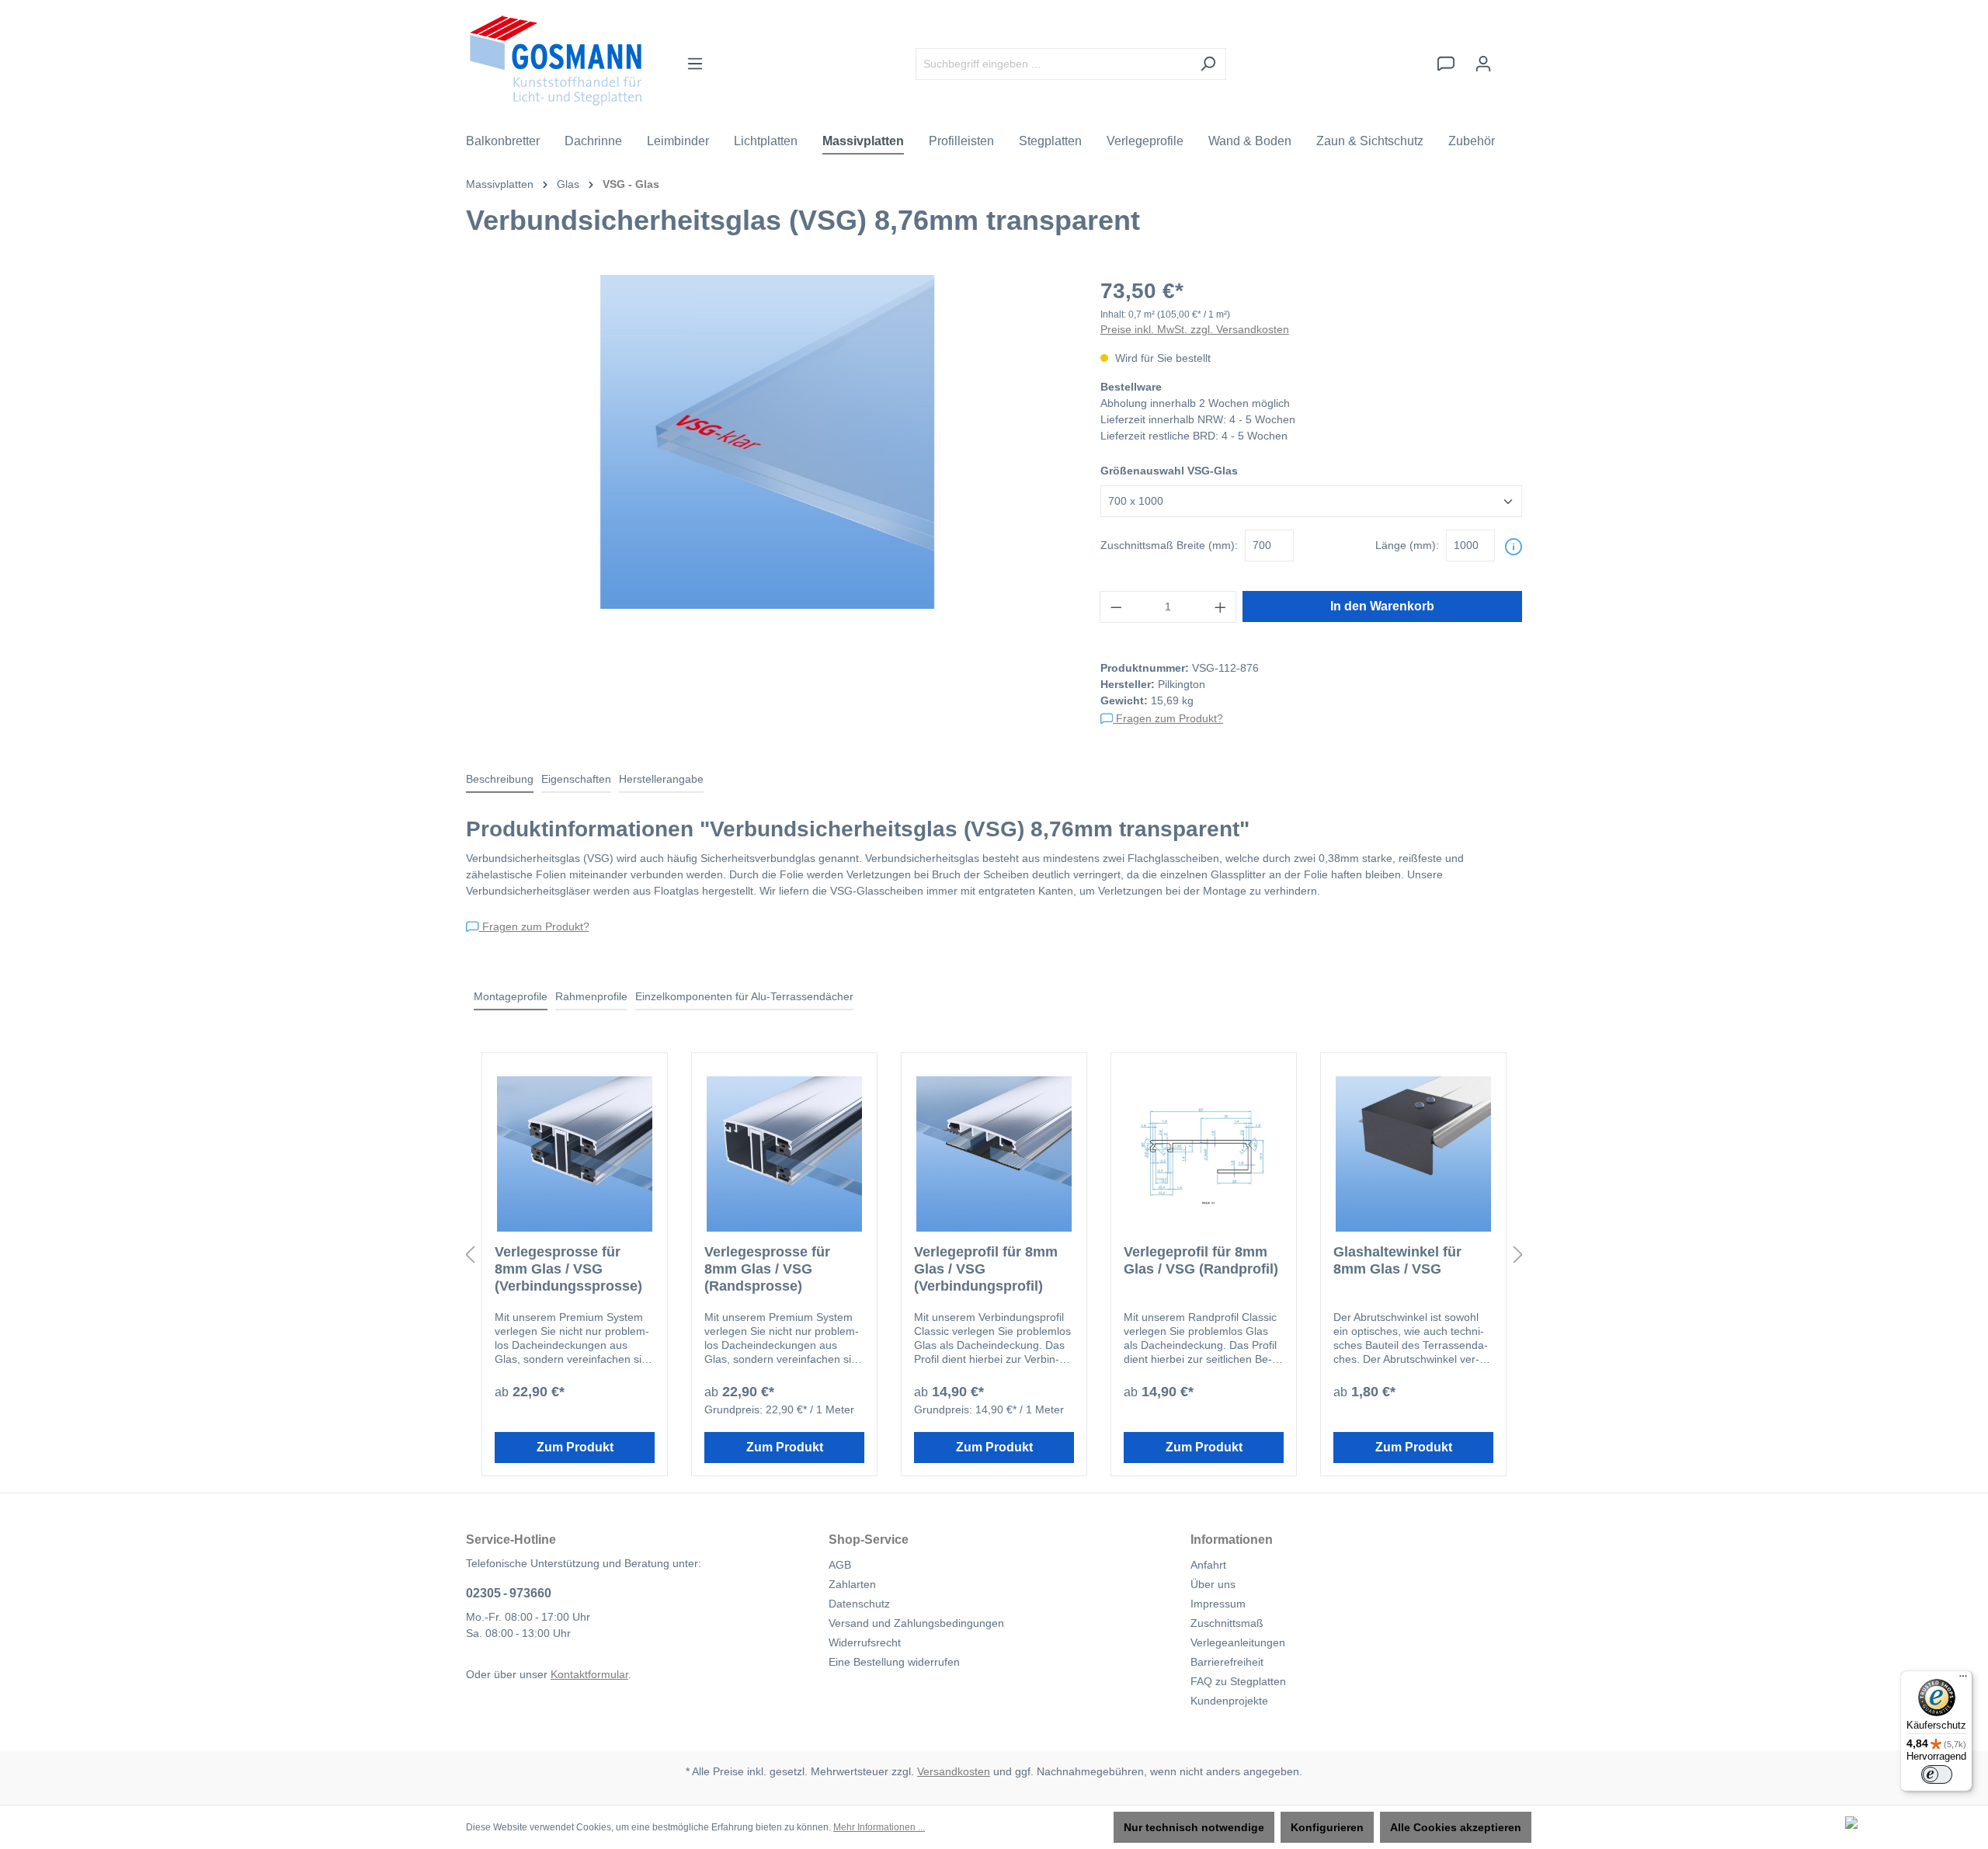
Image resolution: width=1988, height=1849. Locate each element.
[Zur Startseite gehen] (556, 61)
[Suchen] (1208, 64)
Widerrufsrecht (865, 1642)
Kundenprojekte (1229, 1701)
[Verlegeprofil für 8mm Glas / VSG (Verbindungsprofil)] (994, 1154)
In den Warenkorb (1382, 606)
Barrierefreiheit (1227, 1662)
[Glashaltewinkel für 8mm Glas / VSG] (1413, 1154)
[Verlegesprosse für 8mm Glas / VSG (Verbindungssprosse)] (575, 1154)
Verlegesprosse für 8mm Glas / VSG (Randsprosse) (767, 1269)
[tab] (500, 780)
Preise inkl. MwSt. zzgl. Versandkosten (1195, 329)
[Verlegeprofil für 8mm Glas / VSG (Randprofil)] (1204, 1154)
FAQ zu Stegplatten (1238, 1681)
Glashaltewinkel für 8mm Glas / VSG (1397, 1260)
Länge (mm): (1407, 545)
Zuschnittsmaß (1227, 1623)
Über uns (1213, 1584)
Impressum (1218, 1604)
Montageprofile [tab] (511, 996)
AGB (840, 1565)
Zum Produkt (575, 1447)
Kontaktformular (589, 1674)
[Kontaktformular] (1446, 64)
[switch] (1937, 1774)
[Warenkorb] (1512, 57)
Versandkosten (954, 1771)
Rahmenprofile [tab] (591, 996)
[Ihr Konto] (1483, 64)
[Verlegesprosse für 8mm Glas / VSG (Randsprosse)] (784, 1154)
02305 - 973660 (509, 1593)
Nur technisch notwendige (1194, 1827)
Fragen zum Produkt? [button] (1168, 718)
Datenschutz (859, 1604)
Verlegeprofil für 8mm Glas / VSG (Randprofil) (1201, 1260)
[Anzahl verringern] (1116, 607)
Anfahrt (1208, 1565)
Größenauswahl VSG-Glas (1169, 471)
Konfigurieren (1327, 1827)
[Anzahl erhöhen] (1221, 607)
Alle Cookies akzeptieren (1456, 1827)
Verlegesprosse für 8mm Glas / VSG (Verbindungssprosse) (568, 1269)
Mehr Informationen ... (879, 1827)
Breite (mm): (1169, 545)
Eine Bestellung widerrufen (894, 1662)
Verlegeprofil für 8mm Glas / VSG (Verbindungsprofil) (986, 1269)
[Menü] (695, 64)
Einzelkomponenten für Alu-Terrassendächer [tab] (744, 996)
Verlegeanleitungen (1238, 1642)
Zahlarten (852, 1584)
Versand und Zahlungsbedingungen (916, 1623)
